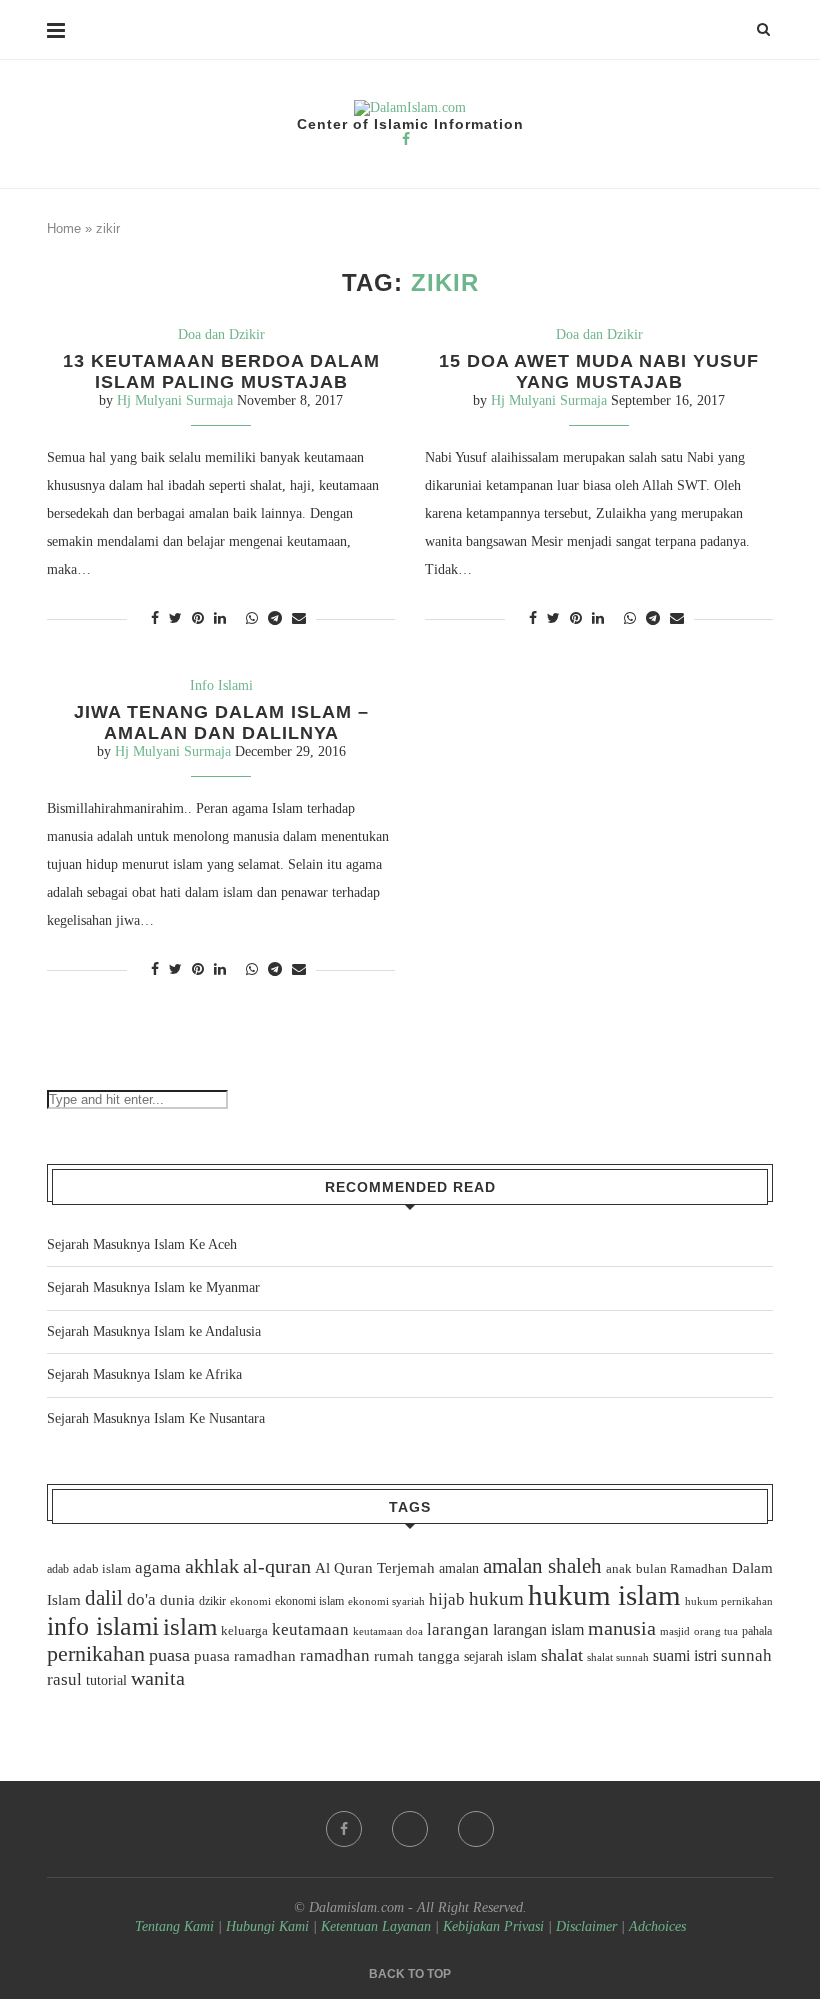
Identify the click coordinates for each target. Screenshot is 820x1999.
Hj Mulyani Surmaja (175, 400)
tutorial (106, 1680)
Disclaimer (586, 1926)
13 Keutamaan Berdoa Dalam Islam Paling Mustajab (221, 371)
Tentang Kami (176, 1926)
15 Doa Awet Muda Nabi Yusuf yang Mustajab (599, 371)
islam (190, 1626)
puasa (169, 1655)
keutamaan (310, 1629)
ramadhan (335, 1655)
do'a (141, 1599)
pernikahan (96, 1654)
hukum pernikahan (729, 1601)
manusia (622, 1628)
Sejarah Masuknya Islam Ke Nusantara (156, 1418)
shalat (562, 1655)
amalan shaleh (542, 1566)
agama (158, 1567)
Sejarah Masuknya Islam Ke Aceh (142, 1244)
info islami (103, 1626)
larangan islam (538, 1630)
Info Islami (221, 685)
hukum (496, 1598)
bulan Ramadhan (682, 1568)
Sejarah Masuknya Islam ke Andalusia (154, 1331)
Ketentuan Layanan (376, 1926)
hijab (447, 1599)
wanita (158, 1678)
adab (58, 1569)
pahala (757, 1631)
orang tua (716, 1631)
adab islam (102, 1569)
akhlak (212, 1566)
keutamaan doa (388, 1631)
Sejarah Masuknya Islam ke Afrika (144, 1374)
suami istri (685, 1656)
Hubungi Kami (267, 1926)
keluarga (244, 1631)
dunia (177, 1600)
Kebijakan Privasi (493, 1926)
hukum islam (604, 1595)
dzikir (212, 1601)
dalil (104, 1598)
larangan (458, 1629)
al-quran (277, 1566)
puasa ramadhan (245, 1655)
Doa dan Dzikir (221, 334)
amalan (459, 1568)
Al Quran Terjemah (375, 1568)
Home (64, 228)
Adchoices (657, 1926)
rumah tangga (417, 1656)
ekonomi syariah (386, 1601)
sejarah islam (500, 1656)
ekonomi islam (309, 1601)
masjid (675, 1631)
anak (619, 1569)
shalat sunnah (618, 1657)
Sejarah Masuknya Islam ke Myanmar (153, 1287)
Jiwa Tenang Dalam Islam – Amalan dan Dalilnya (221, 722)
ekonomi (250, 1601)
